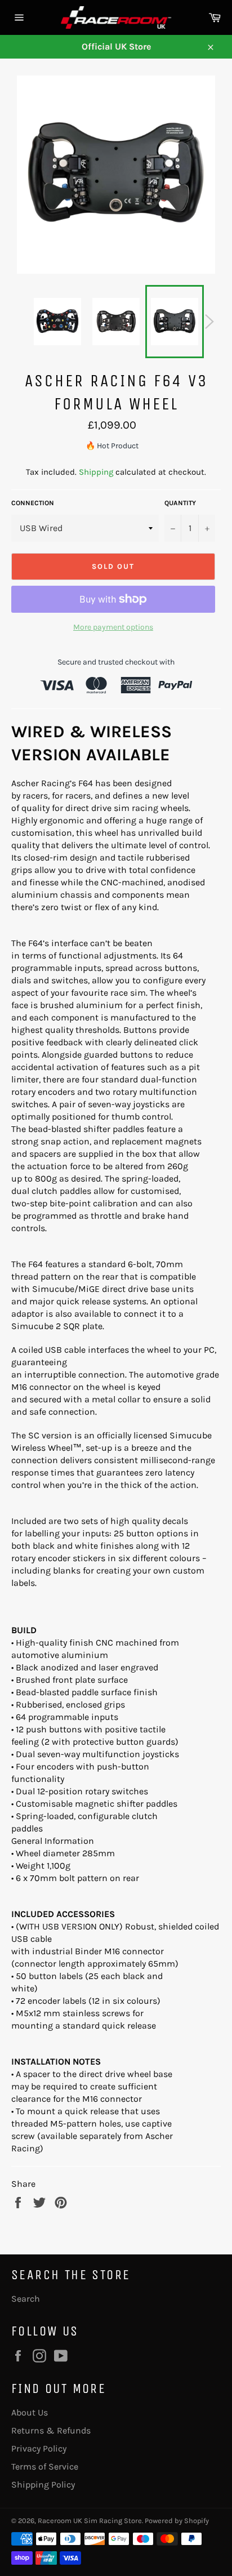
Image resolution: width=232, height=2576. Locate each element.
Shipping (96, 472)
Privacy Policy (39, 2448)
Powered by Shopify (177, 2521)
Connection (33, 503)
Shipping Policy (43, 2484)
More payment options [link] (113, 627)
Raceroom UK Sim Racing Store (90, 2521)
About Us (30, 2412)
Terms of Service (45, 2466)
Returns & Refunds (51, 2430)
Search (26, 2299)
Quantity (180, 503)
